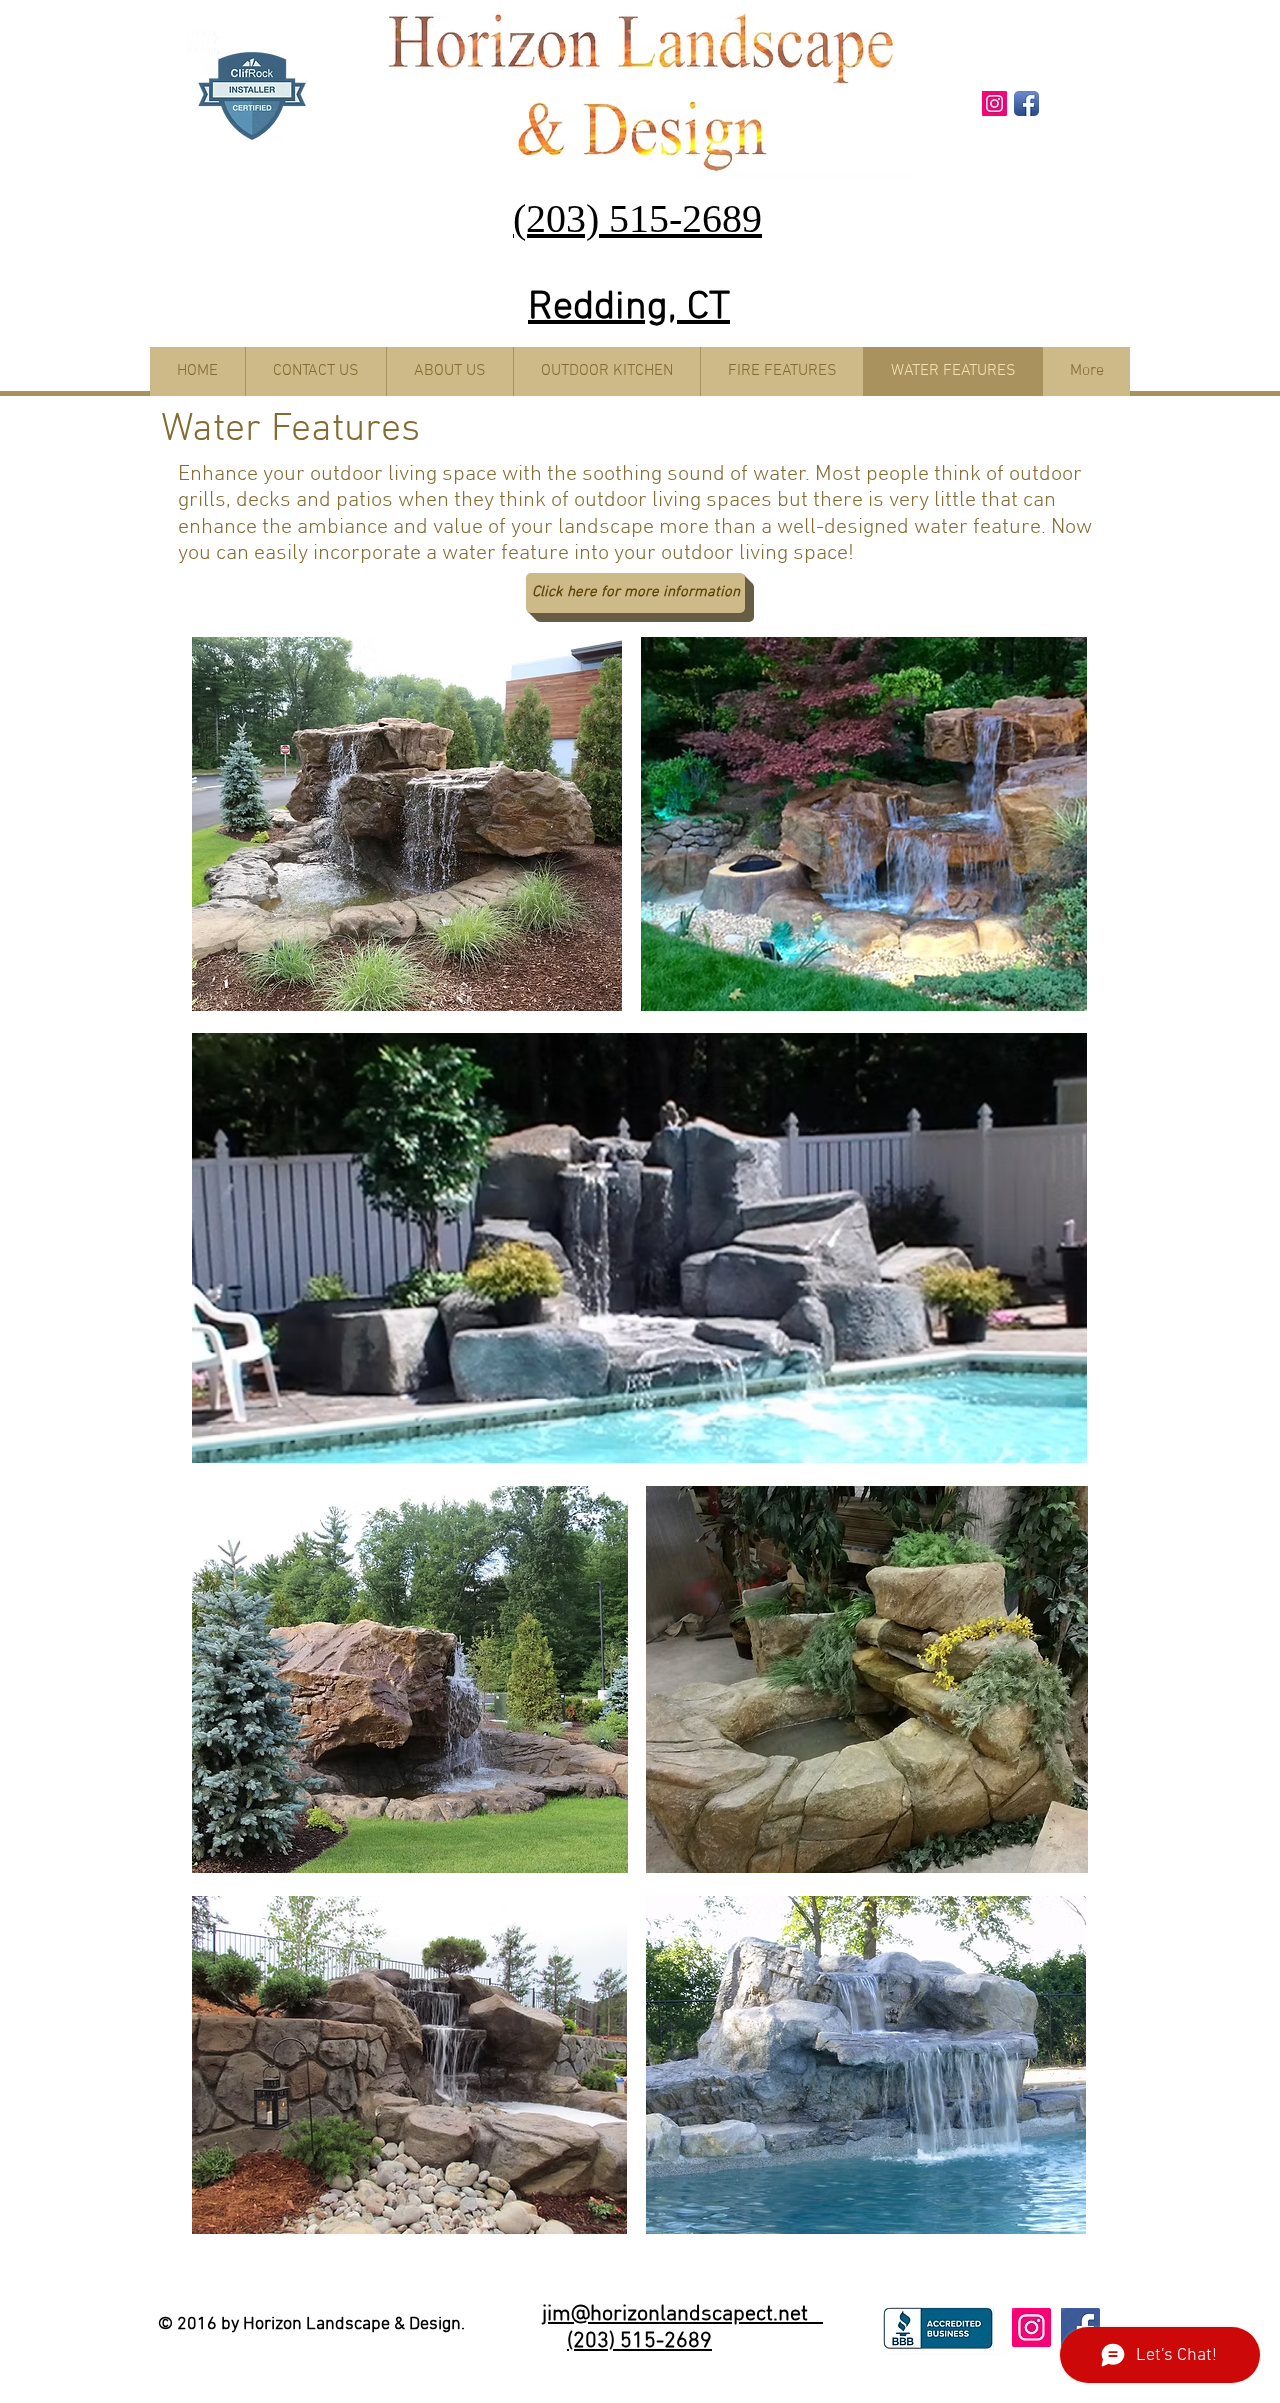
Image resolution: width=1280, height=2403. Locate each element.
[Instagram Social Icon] (994, 103)
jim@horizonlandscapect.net (682, 2314)
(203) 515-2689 (639, 2341)
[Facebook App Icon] (1026, 103)
